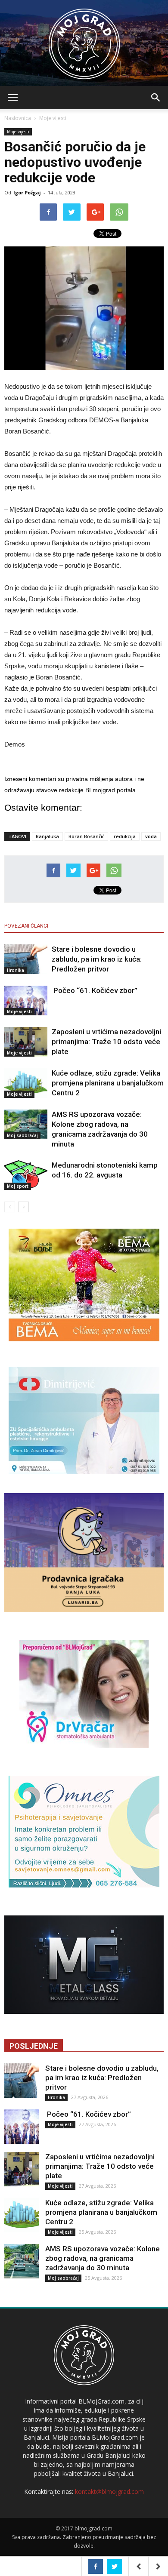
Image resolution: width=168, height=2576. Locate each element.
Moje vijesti (53, 118)
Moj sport (18, 1186)
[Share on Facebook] (96, 2567)
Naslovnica (18, 118)
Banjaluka (47, 836)
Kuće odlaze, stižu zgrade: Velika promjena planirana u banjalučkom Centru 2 (108, 1083)
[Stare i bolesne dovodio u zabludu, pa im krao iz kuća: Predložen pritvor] (26, 959)
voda (151, 836)
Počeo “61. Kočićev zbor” (95, 990)
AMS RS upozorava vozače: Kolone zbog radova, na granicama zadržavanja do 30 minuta (103, 2258)
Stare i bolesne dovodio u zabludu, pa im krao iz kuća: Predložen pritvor (97, 959)
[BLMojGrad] (84, 40)
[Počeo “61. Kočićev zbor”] (26, 1001)
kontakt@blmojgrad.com (109, 2491)
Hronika (16, 970)
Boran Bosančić (86, 836)
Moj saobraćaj (22, 1135)
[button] (156, 98)
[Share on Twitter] (115, 2567)
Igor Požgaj (27, 192)
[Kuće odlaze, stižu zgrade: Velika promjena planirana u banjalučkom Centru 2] (26, 1083)
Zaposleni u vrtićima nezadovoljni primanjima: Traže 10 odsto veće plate (106, 1042)
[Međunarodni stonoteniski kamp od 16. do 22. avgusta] (26, 1175)
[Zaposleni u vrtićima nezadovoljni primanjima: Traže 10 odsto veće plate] (26, 1042)
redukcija (125, 836)
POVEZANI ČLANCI (26, 926)
